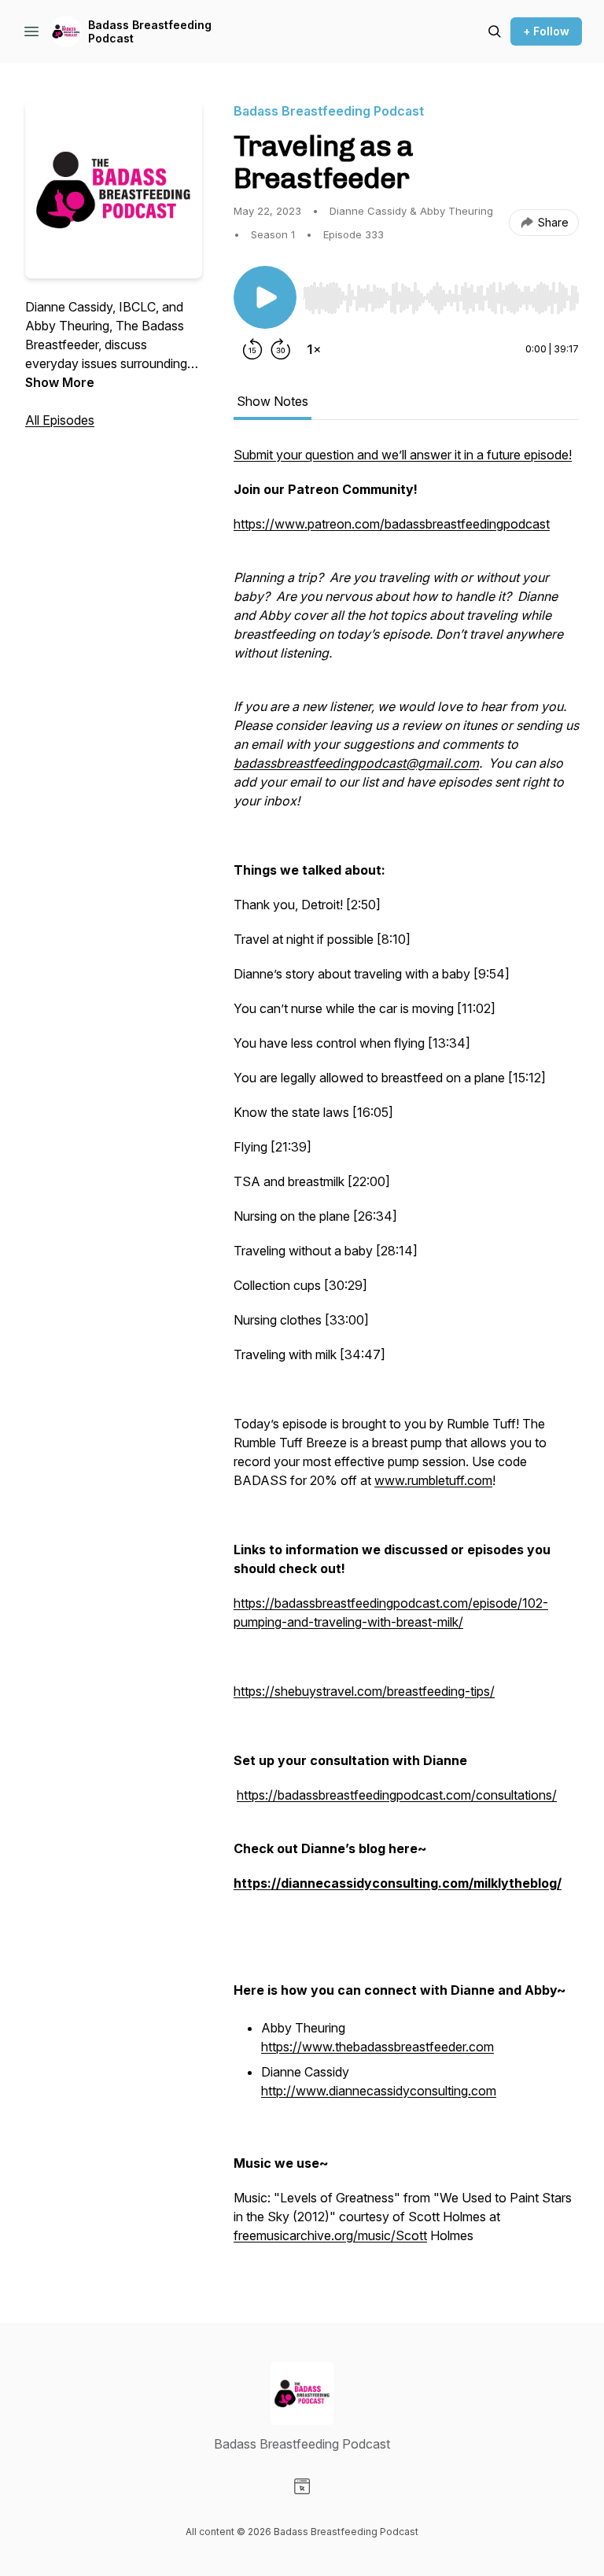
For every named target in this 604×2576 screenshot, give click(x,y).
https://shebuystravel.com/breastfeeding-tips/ (364, 1691)
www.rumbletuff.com (433, 1480)
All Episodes (60, 420)
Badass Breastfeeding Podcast (150, 32)
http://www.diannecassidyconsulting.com (379, 2091)
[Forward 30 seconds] (281, 349)
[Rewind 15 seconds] (252, 349)
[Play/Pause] (265, 297)
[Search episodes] (495, 31)
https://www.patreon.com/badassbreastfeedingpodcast (392, 524)
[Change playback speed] (314, 349)
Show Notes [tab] (273, 401)
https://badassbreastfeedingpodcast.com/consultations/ (397, 1795)
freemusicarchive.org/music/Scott (330, 2235)
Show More (60, 382)
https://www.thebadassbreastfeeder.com (377, 2047)
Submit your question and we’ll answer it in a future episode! (403, 455)
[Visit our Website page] (302, 2486)
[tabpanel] (406, 1353)
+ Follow (546, 31)
